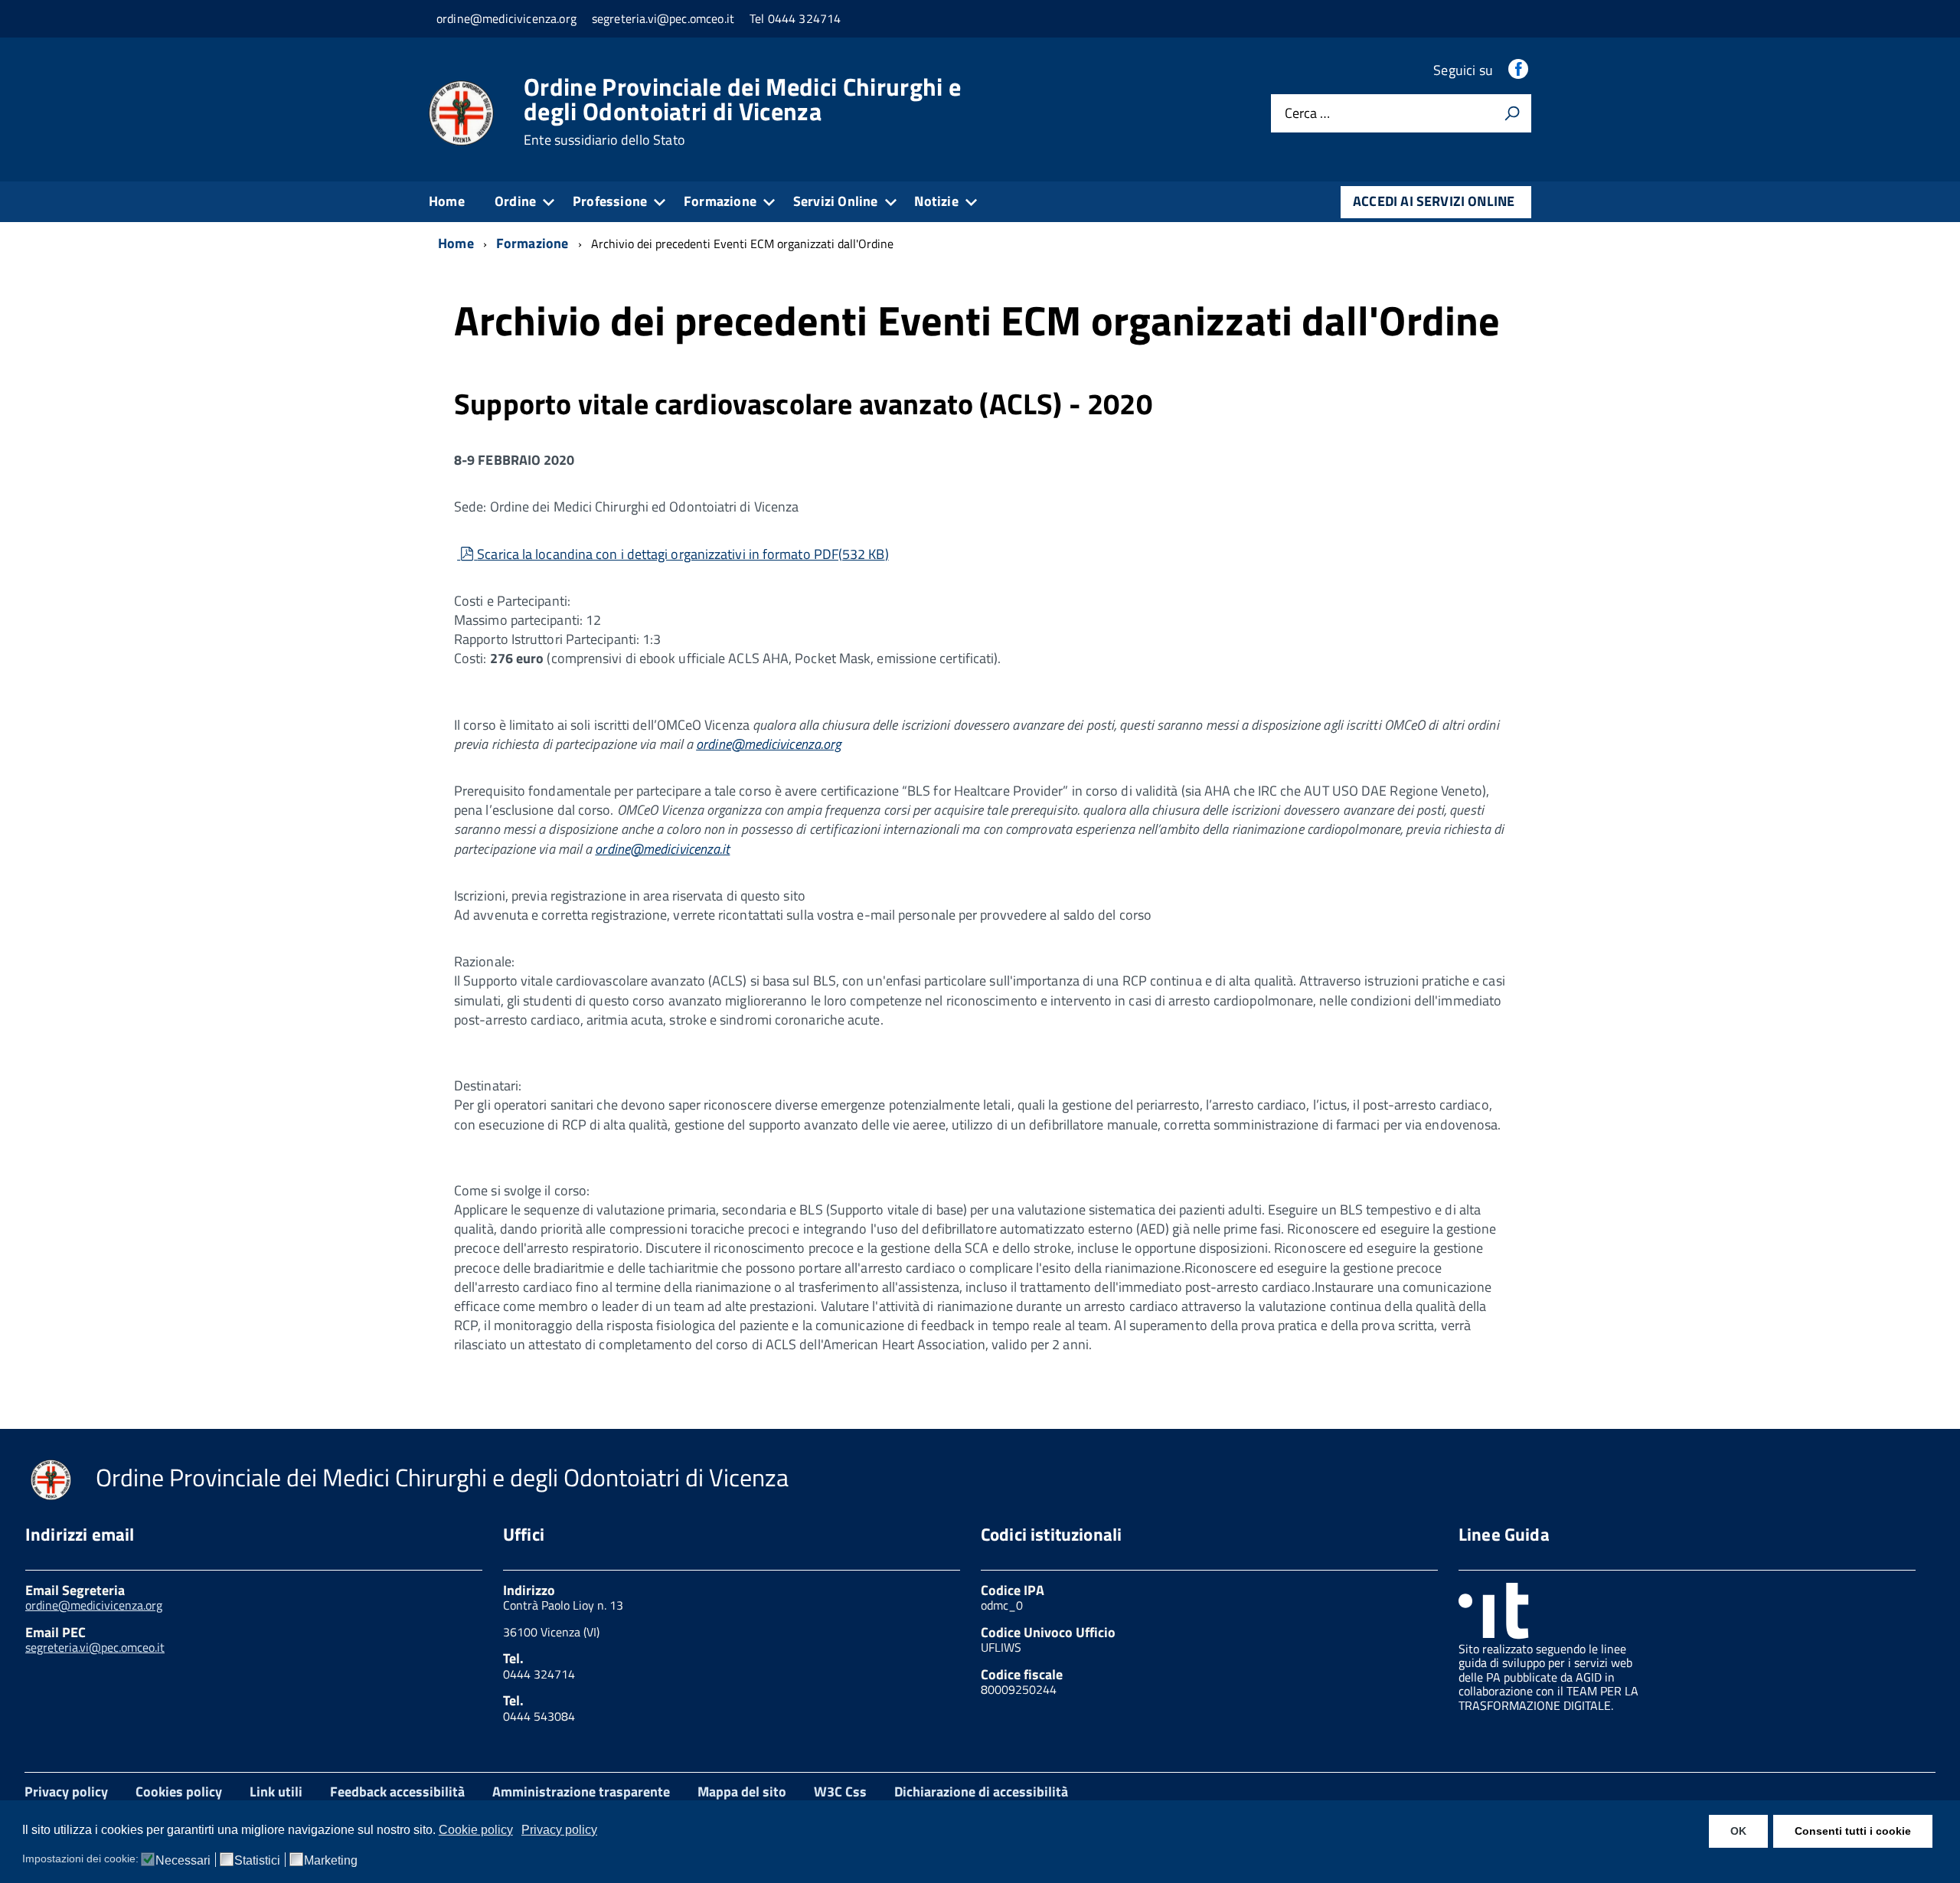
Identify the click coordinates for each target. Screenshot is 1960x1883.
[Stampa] (1512, 113)
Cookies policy (179, 1791)
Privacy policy (66, 1791)
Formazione (720, 201)
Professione (610, 201)
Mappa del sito (742, 1791)
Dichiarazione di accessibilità (981, 1791)
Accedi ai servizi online (1434, 201)
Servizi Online (836, 201)
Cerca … (1307, 114)
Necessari (183, 1861)
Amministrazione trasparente (581, 1791)
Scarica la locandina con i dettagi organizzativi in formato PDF (682, 554)
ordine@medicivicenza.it (662, 849)
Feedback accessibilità (397, 1791)
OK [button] (1738, 1831)
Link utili (276, 1791)
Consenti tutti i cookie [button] (1853, 1831)
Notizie (936, 201)
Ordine (515, 201)
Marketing (331, 1861)
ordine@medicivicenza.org (768, 744)
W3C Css (840, 1791)
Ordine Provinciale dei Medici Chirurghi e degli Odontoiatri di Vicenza (742, 111)
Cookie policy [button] (476, 1830)
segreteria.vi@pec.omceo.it (95, 1647)
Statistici (257, 1861)
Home (447, 201)
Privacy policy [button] (559, 1830)
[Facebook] (1520, 70)
